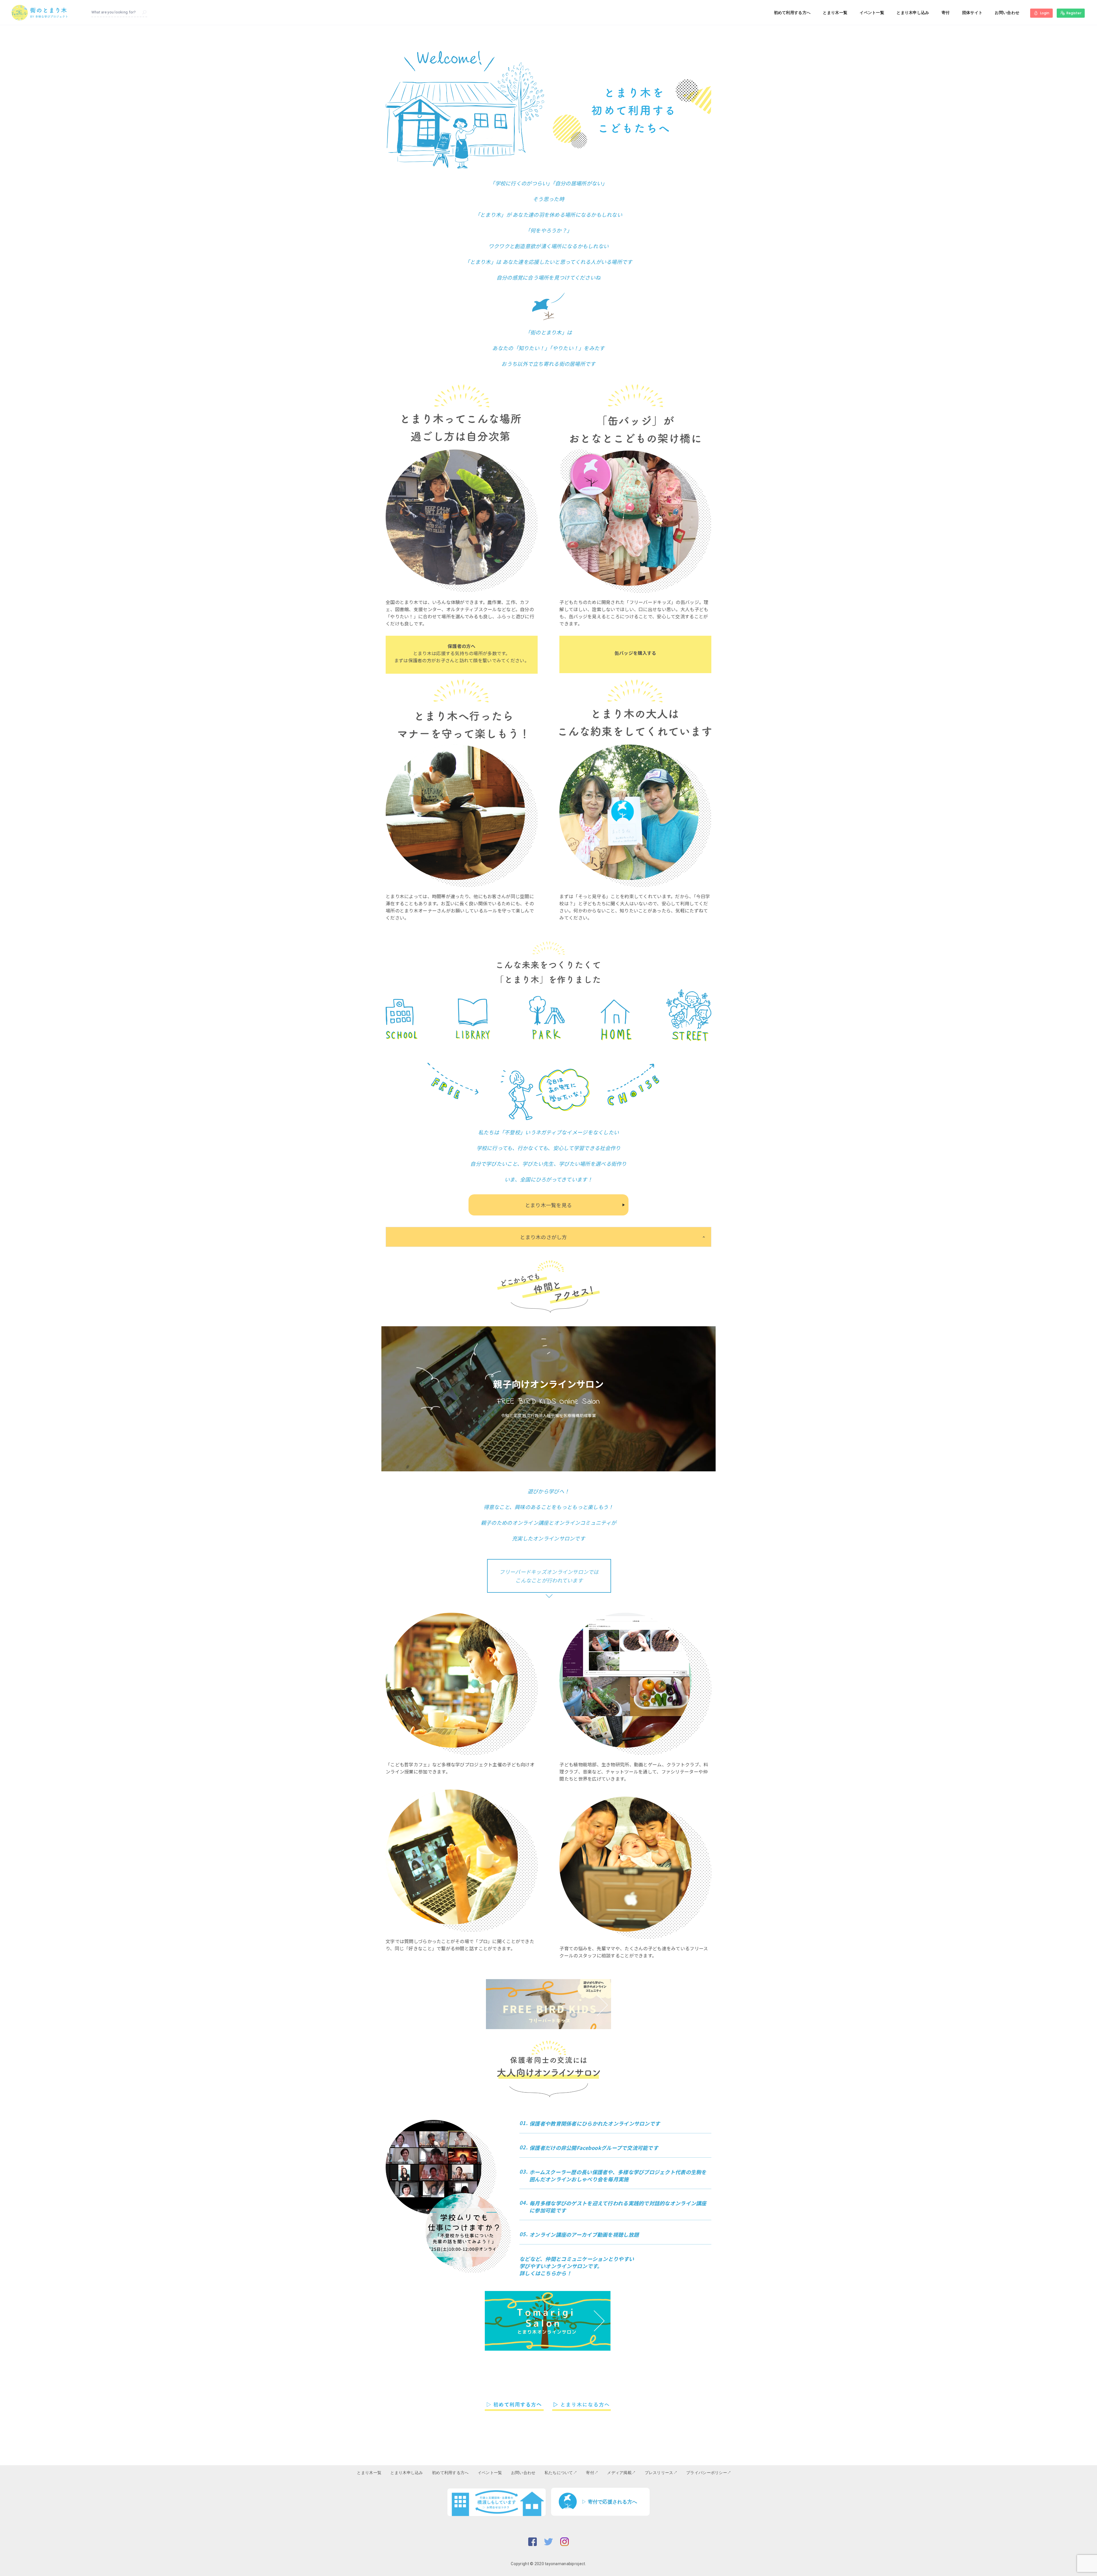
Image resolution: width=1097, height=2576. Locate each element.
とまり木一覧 (835, 13)
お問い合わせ (1007, 13)
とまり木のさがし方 (544, 1237)
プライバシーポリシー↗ (709, 2473)
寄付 (946, 13)
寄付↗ (592, 2473)
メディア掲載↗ (621, 2473)
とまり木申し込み (913, 13)
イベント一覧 (872, 13)
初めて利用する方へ (792, 13)
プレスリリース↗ (661, 2473)
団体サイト (972, 13)
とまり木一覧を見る (549, 1205)
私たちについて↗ (561, 2473)
